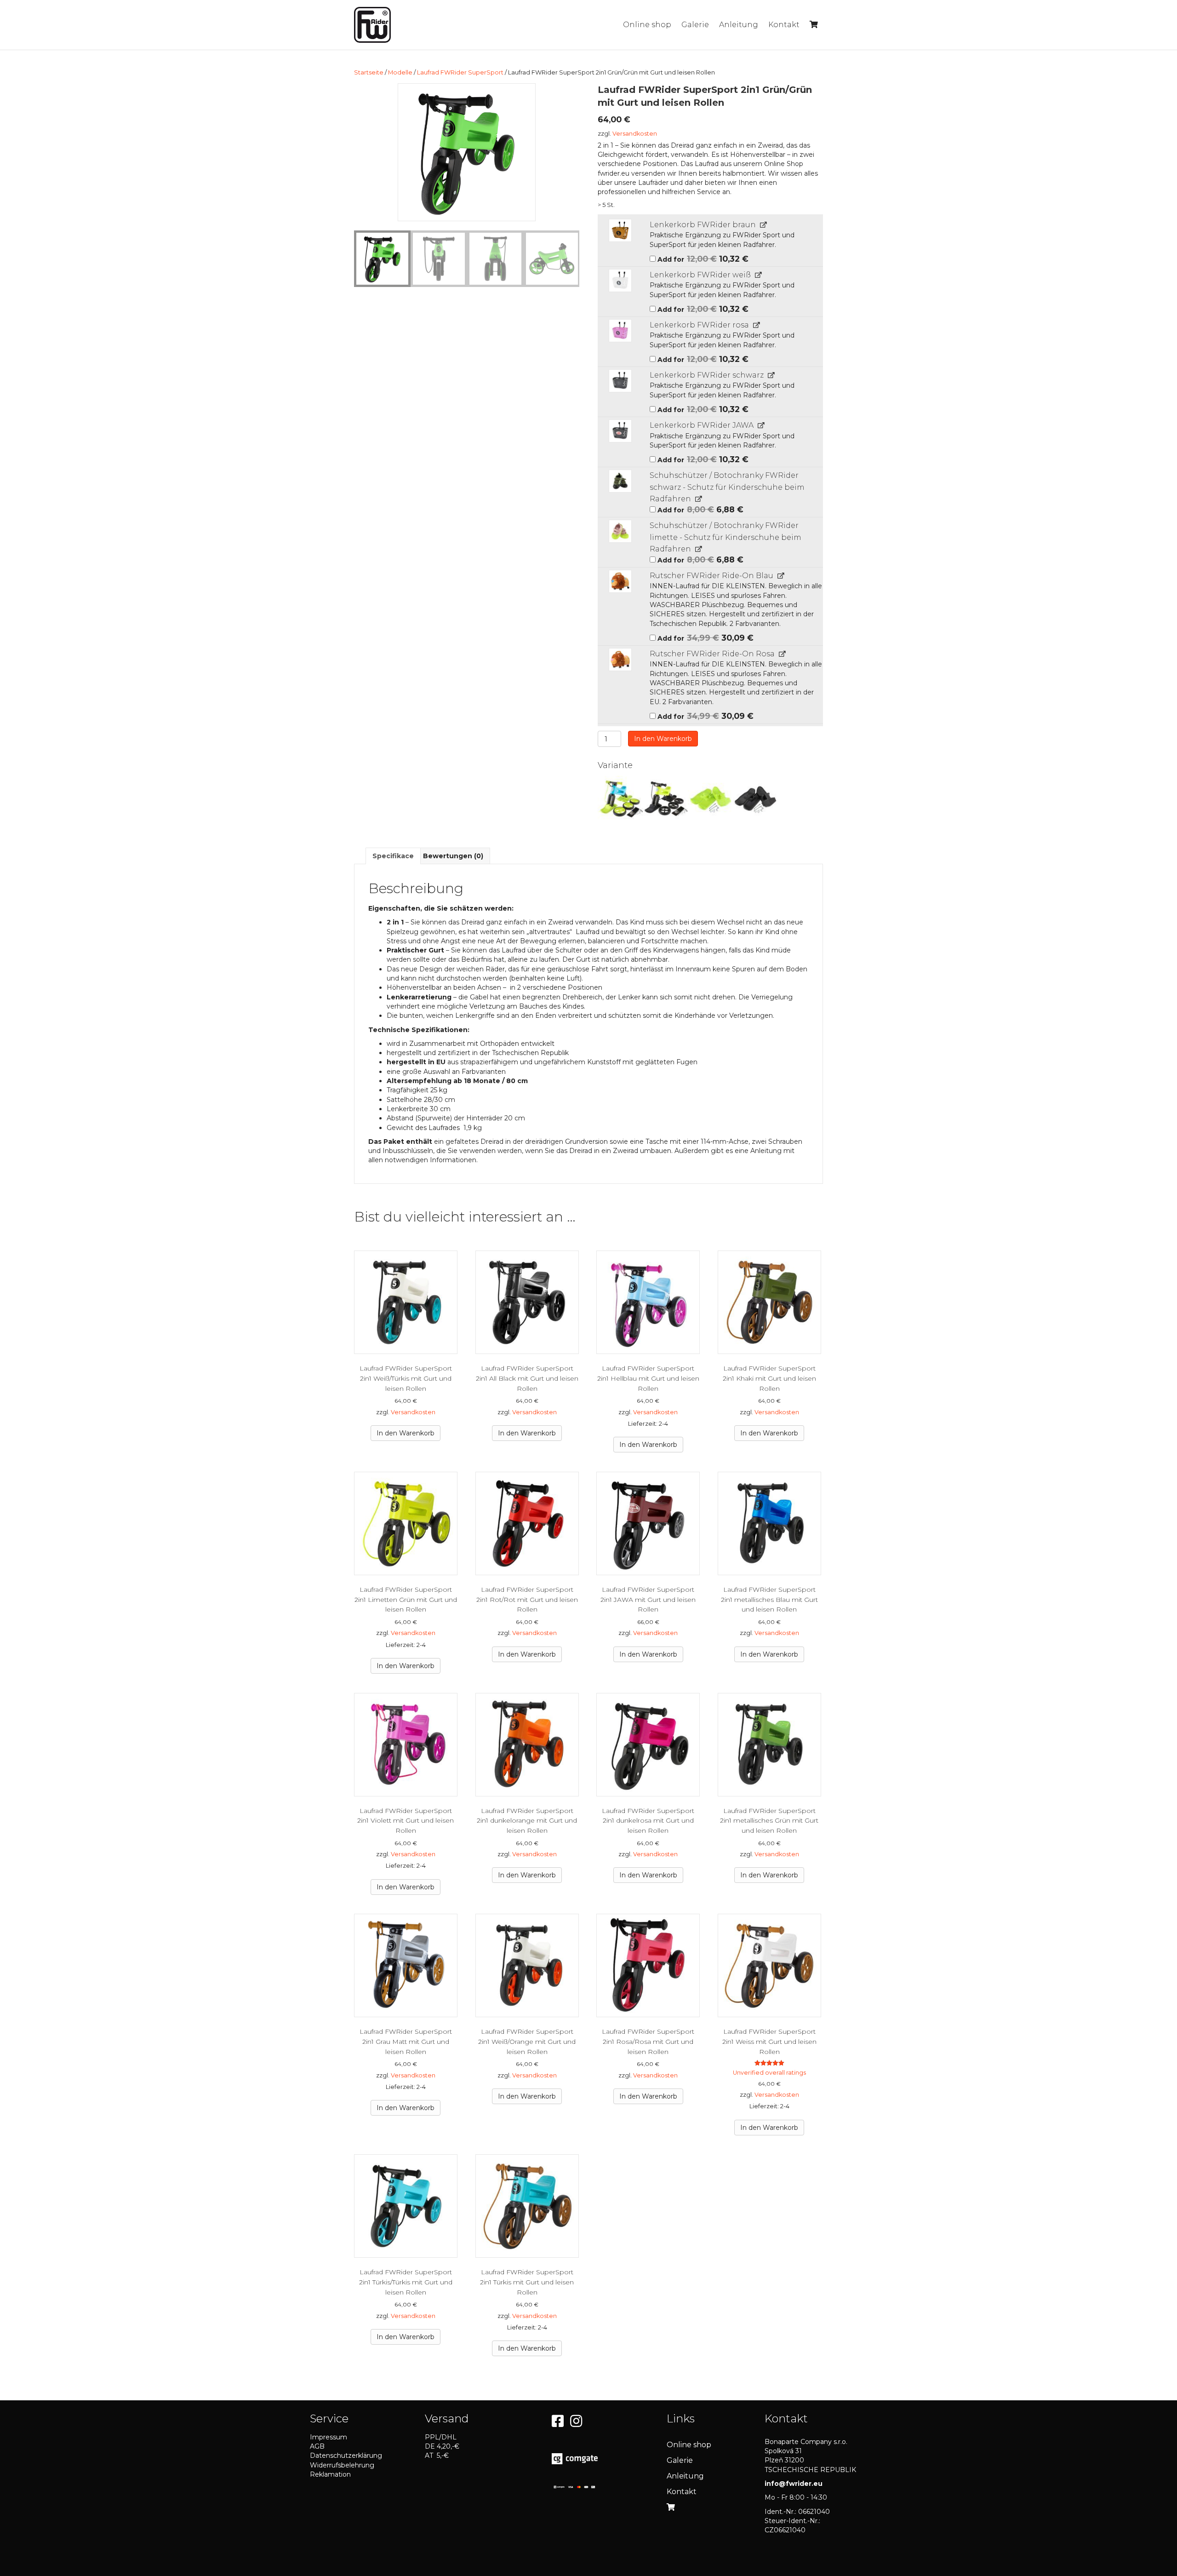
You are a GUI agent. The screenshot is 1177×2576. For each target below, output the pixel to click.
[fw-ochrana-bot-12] (620, 531)
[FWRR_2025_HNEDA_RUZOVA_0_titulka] (620, 660)
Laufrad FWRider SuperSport (460, 72)
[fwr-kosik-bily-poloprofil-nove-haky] (620, 281)
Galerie (695, 25)
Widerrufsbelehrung (342, 2465)
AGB (317, 2446)
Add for (702, 258)
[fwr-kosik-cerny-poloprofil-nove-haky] (620, 381)
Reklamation (330, 2474)
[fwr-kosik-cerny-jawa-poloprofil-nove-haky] (620, 431)
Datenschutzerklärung (346, 2456)
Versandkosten (635, 134)
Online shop (647, 25)
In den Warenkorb (663, 739)
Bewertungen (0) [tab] (453, 856)
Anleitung (739, 25)
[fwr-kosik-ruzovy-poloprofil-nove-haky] (620, 331)
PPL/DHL (441, 2437)
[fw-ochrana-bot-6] (620, 481)
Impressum (329, 2437)
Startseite (369, 72)
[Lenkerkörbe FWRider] (620, 230)
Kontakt (784, 25)
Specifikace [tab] (393, 856)
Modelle (400, 72)
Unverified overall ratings (769, 2073)
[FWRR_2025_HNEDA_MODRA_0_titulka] (620, 581)
